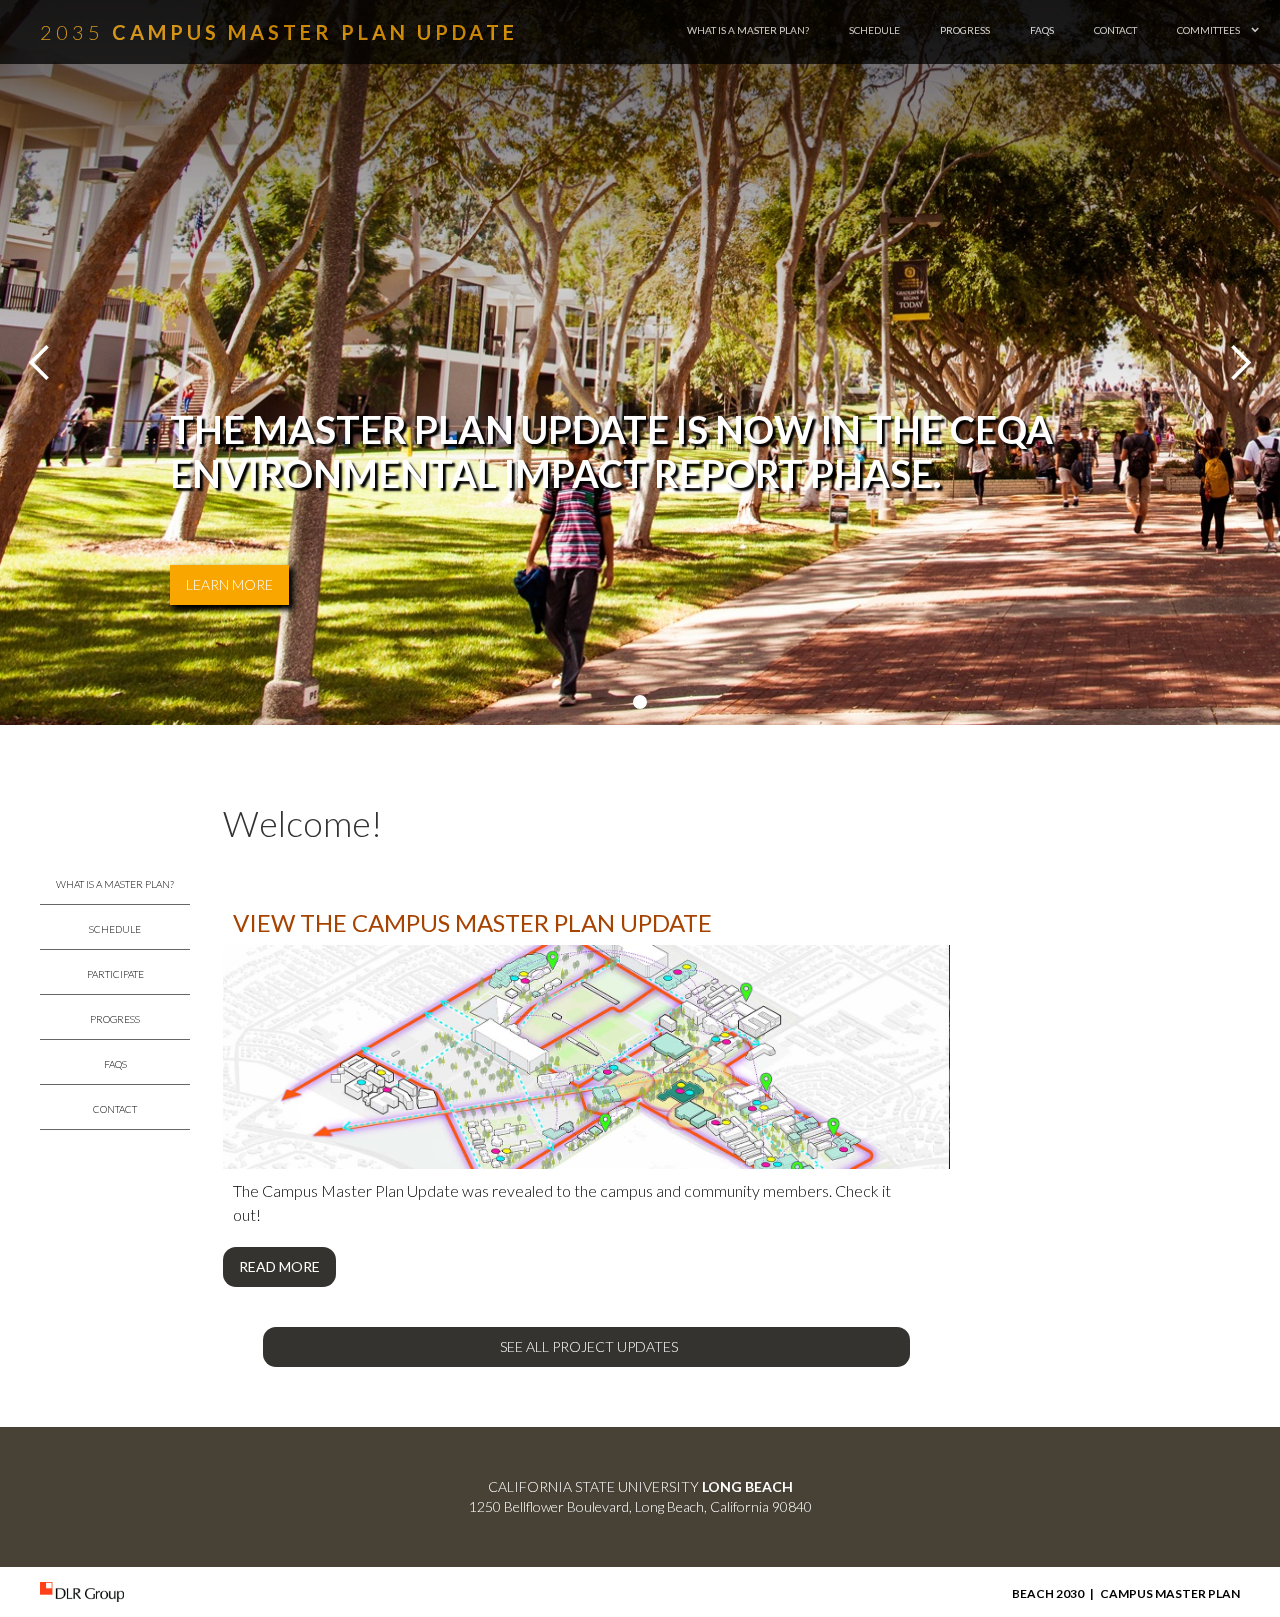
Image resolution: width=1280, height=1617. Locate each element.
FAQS (1042, 30)
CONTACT (1115, 30)
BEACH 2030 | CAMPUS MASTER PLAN (1126, 1593)
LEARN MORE (229, 584)
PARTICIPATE (115, 974)
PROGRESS (965, 30)
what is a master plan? (748, 30)
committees (1208, 30)
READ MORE (279, 1266)
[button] (1218, 30)
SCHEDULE (874, 30)
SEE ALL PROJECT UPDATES (589, 1346)
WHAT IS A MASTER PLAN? (115, 884)
